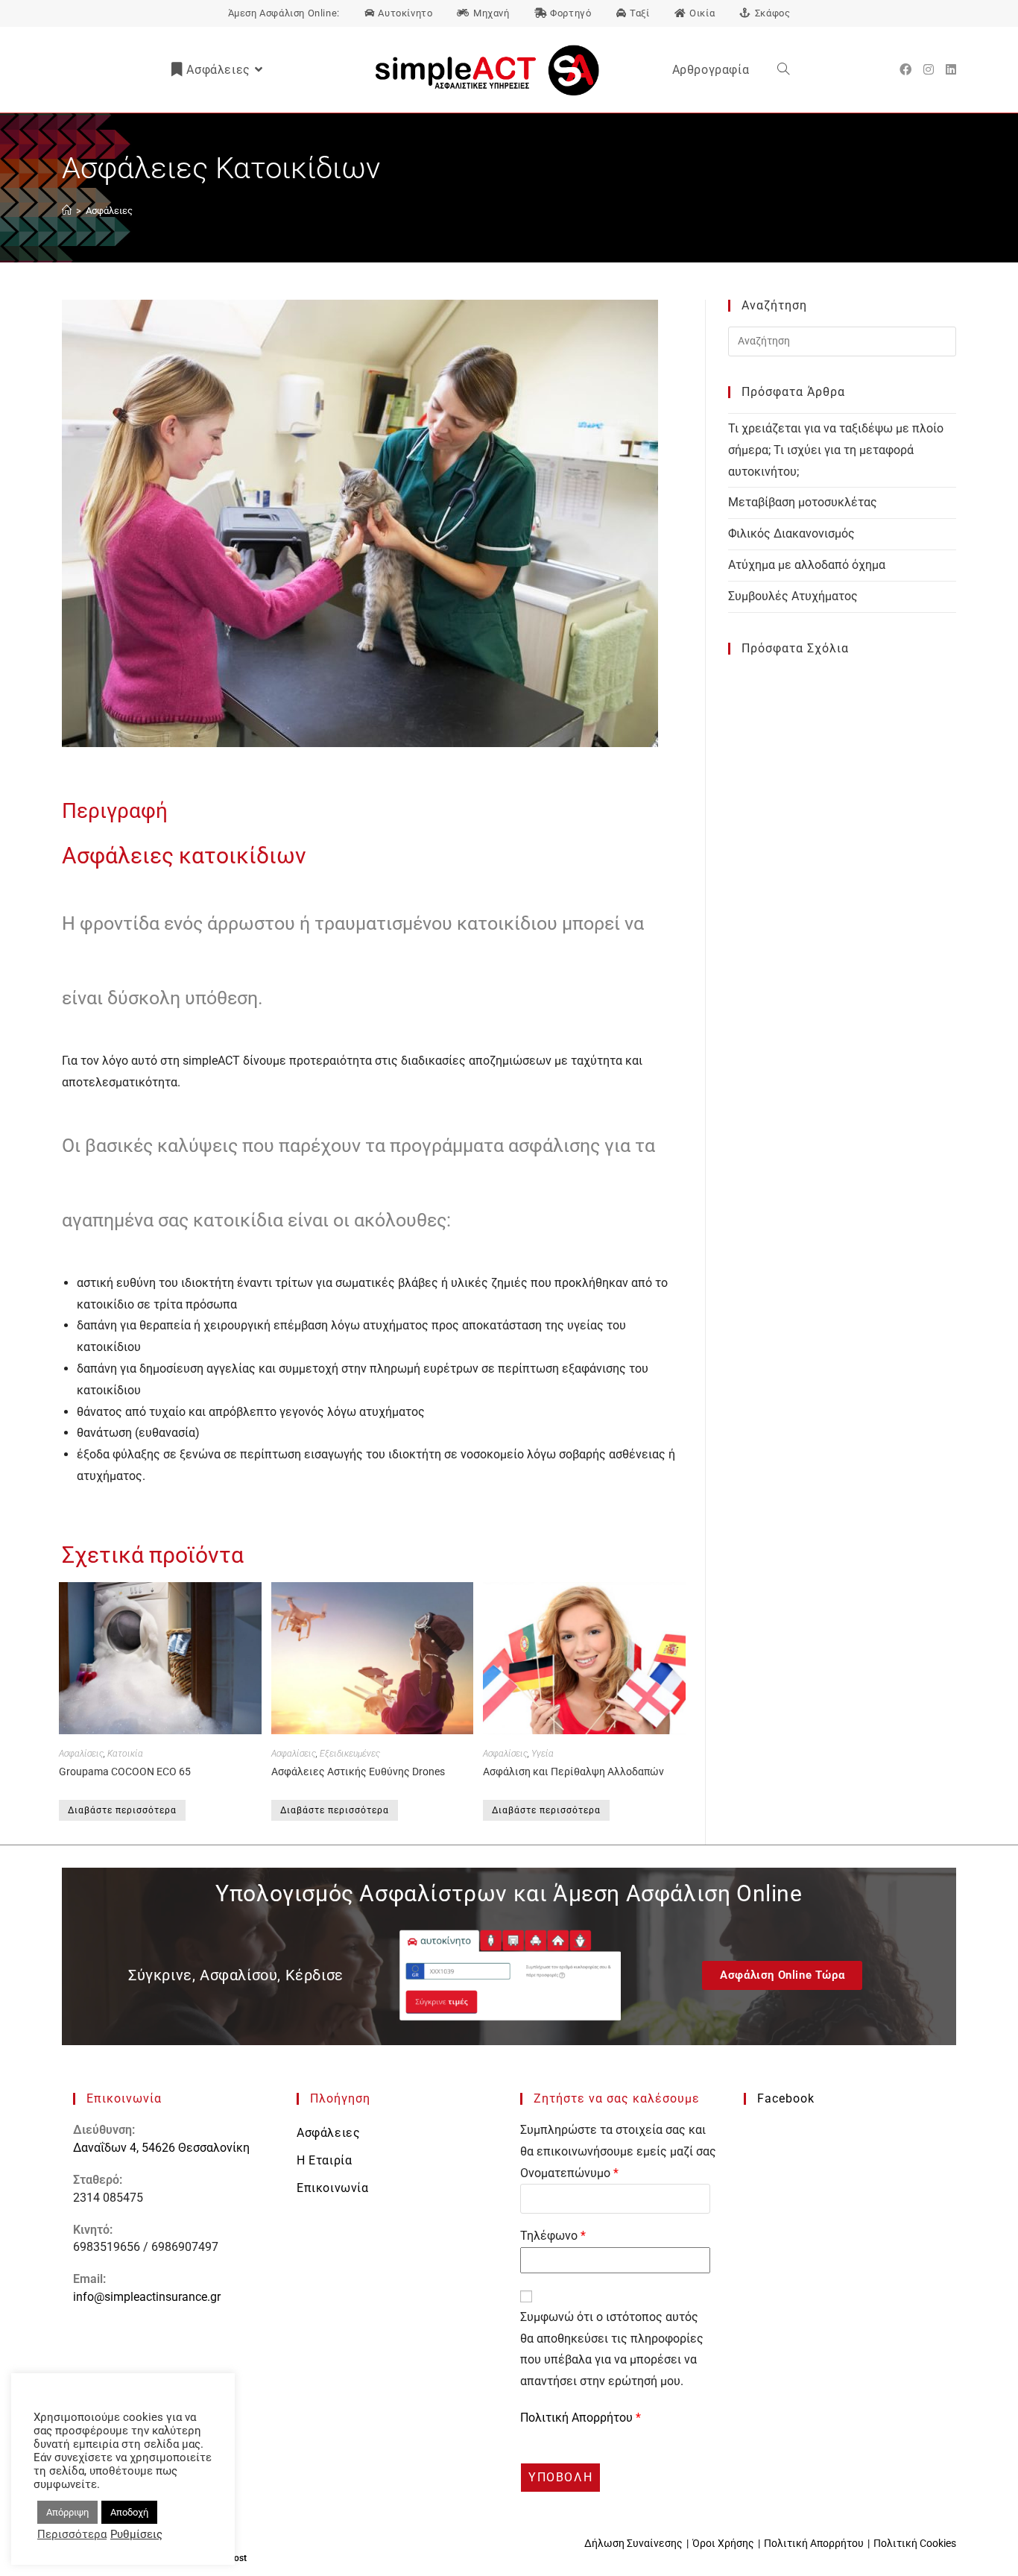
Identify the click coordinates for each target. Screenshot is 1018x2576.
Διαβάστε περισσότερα (122, 1810)
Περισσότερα (72, 2534)
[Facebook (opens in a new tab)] (905, 70)
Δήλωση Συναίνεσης (633, 2543)
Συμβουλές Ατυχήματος (793, 596)
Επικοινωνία (333, 2188)
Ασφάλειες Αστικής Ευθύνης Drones (358, 1772)
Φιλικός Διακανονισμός (791, 533)
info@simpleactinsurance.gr (147, 2297)
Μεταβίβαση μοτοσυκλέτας (803, 502)
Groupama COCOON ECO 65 (125, 1772)
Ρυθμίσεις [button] (136, 2534)
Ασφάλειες (109, 211)
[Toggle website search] (783, 70)
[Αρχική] (67, 211)
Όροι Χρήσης (723, 2543)
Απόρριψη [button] (67, 2512)
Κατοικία (125, 1754)
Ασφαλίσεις (81, 1754)
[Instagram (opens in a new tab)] (929, 70)
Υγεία (543, 1754)
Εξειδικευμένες (350, 1754)
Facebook (786, 2098)
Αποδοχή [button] (129, 2512)
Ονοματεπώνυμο (569, 2173)
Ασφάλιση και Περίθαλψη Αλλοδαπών (573, 1772)
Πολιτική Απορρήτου (578, 2418)
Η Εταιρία (324, 2160)
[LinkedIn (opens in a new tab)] (951, 70)
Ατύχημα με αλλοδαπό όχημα (807, 565)
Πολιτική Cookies (915, 2543)
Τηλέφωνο (553, 2236)
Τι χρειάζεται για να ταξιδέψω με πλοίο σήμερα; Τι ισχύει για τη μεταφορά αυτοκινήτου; (836, 450)
